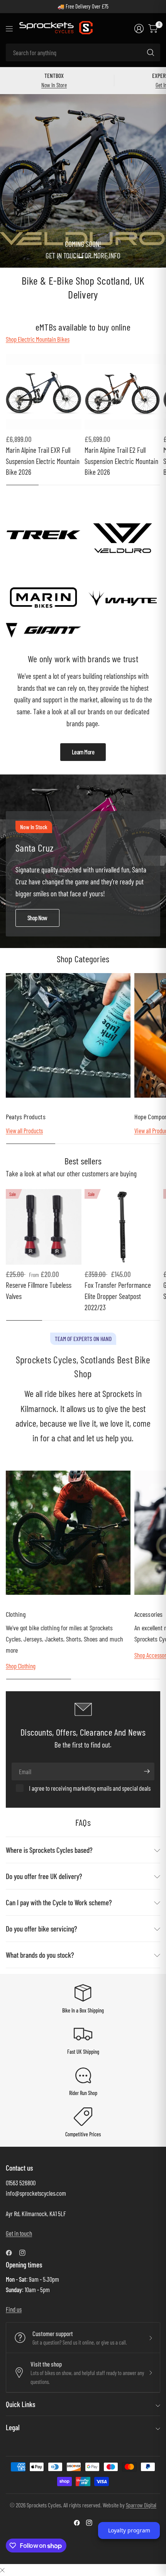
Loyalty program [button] (129, 2530)
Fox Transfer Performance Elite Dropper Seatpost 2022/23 (118, 1296)
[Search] (151, 52)
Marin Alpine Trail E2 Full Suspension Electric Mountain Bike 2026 (121, 461)
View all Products (24, 1130)
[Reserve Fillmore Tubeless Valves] (44, 1227)
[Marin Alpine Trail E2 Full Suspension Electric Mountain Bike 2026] (122, 392)
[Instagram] (25, 2253)
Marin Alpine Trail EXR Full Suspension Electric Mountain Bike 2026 (43, 461)
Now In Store (54, 85)
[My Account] (139, 29)
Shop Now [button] (37, 918)
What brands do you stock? (40, 1955)
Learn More (83, 752)
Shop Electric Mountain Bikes (38, 339)
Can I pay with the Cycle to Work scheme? (59, 1902)
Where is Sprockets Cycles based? (49, 1850)
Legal (13, 2427)
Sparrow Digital (141, 2505)
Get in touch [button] (19, 2233)
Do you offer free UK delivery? (44, 1876)
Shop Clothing (21, 1666)
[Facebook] (12, 2253)
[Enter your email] (147, 1771)
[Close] (2, 2570)
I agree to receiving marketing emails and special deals (90, 1788)
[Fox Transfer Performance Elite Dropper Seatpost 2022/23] (122, 1227)
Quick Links (20, 2404)
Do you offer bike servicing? (41, 1929)
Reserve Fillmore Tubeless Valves (39, 1291)
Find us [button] (14, 2309)
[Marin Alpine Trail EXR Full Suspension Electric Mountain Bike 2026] (44, 392)
